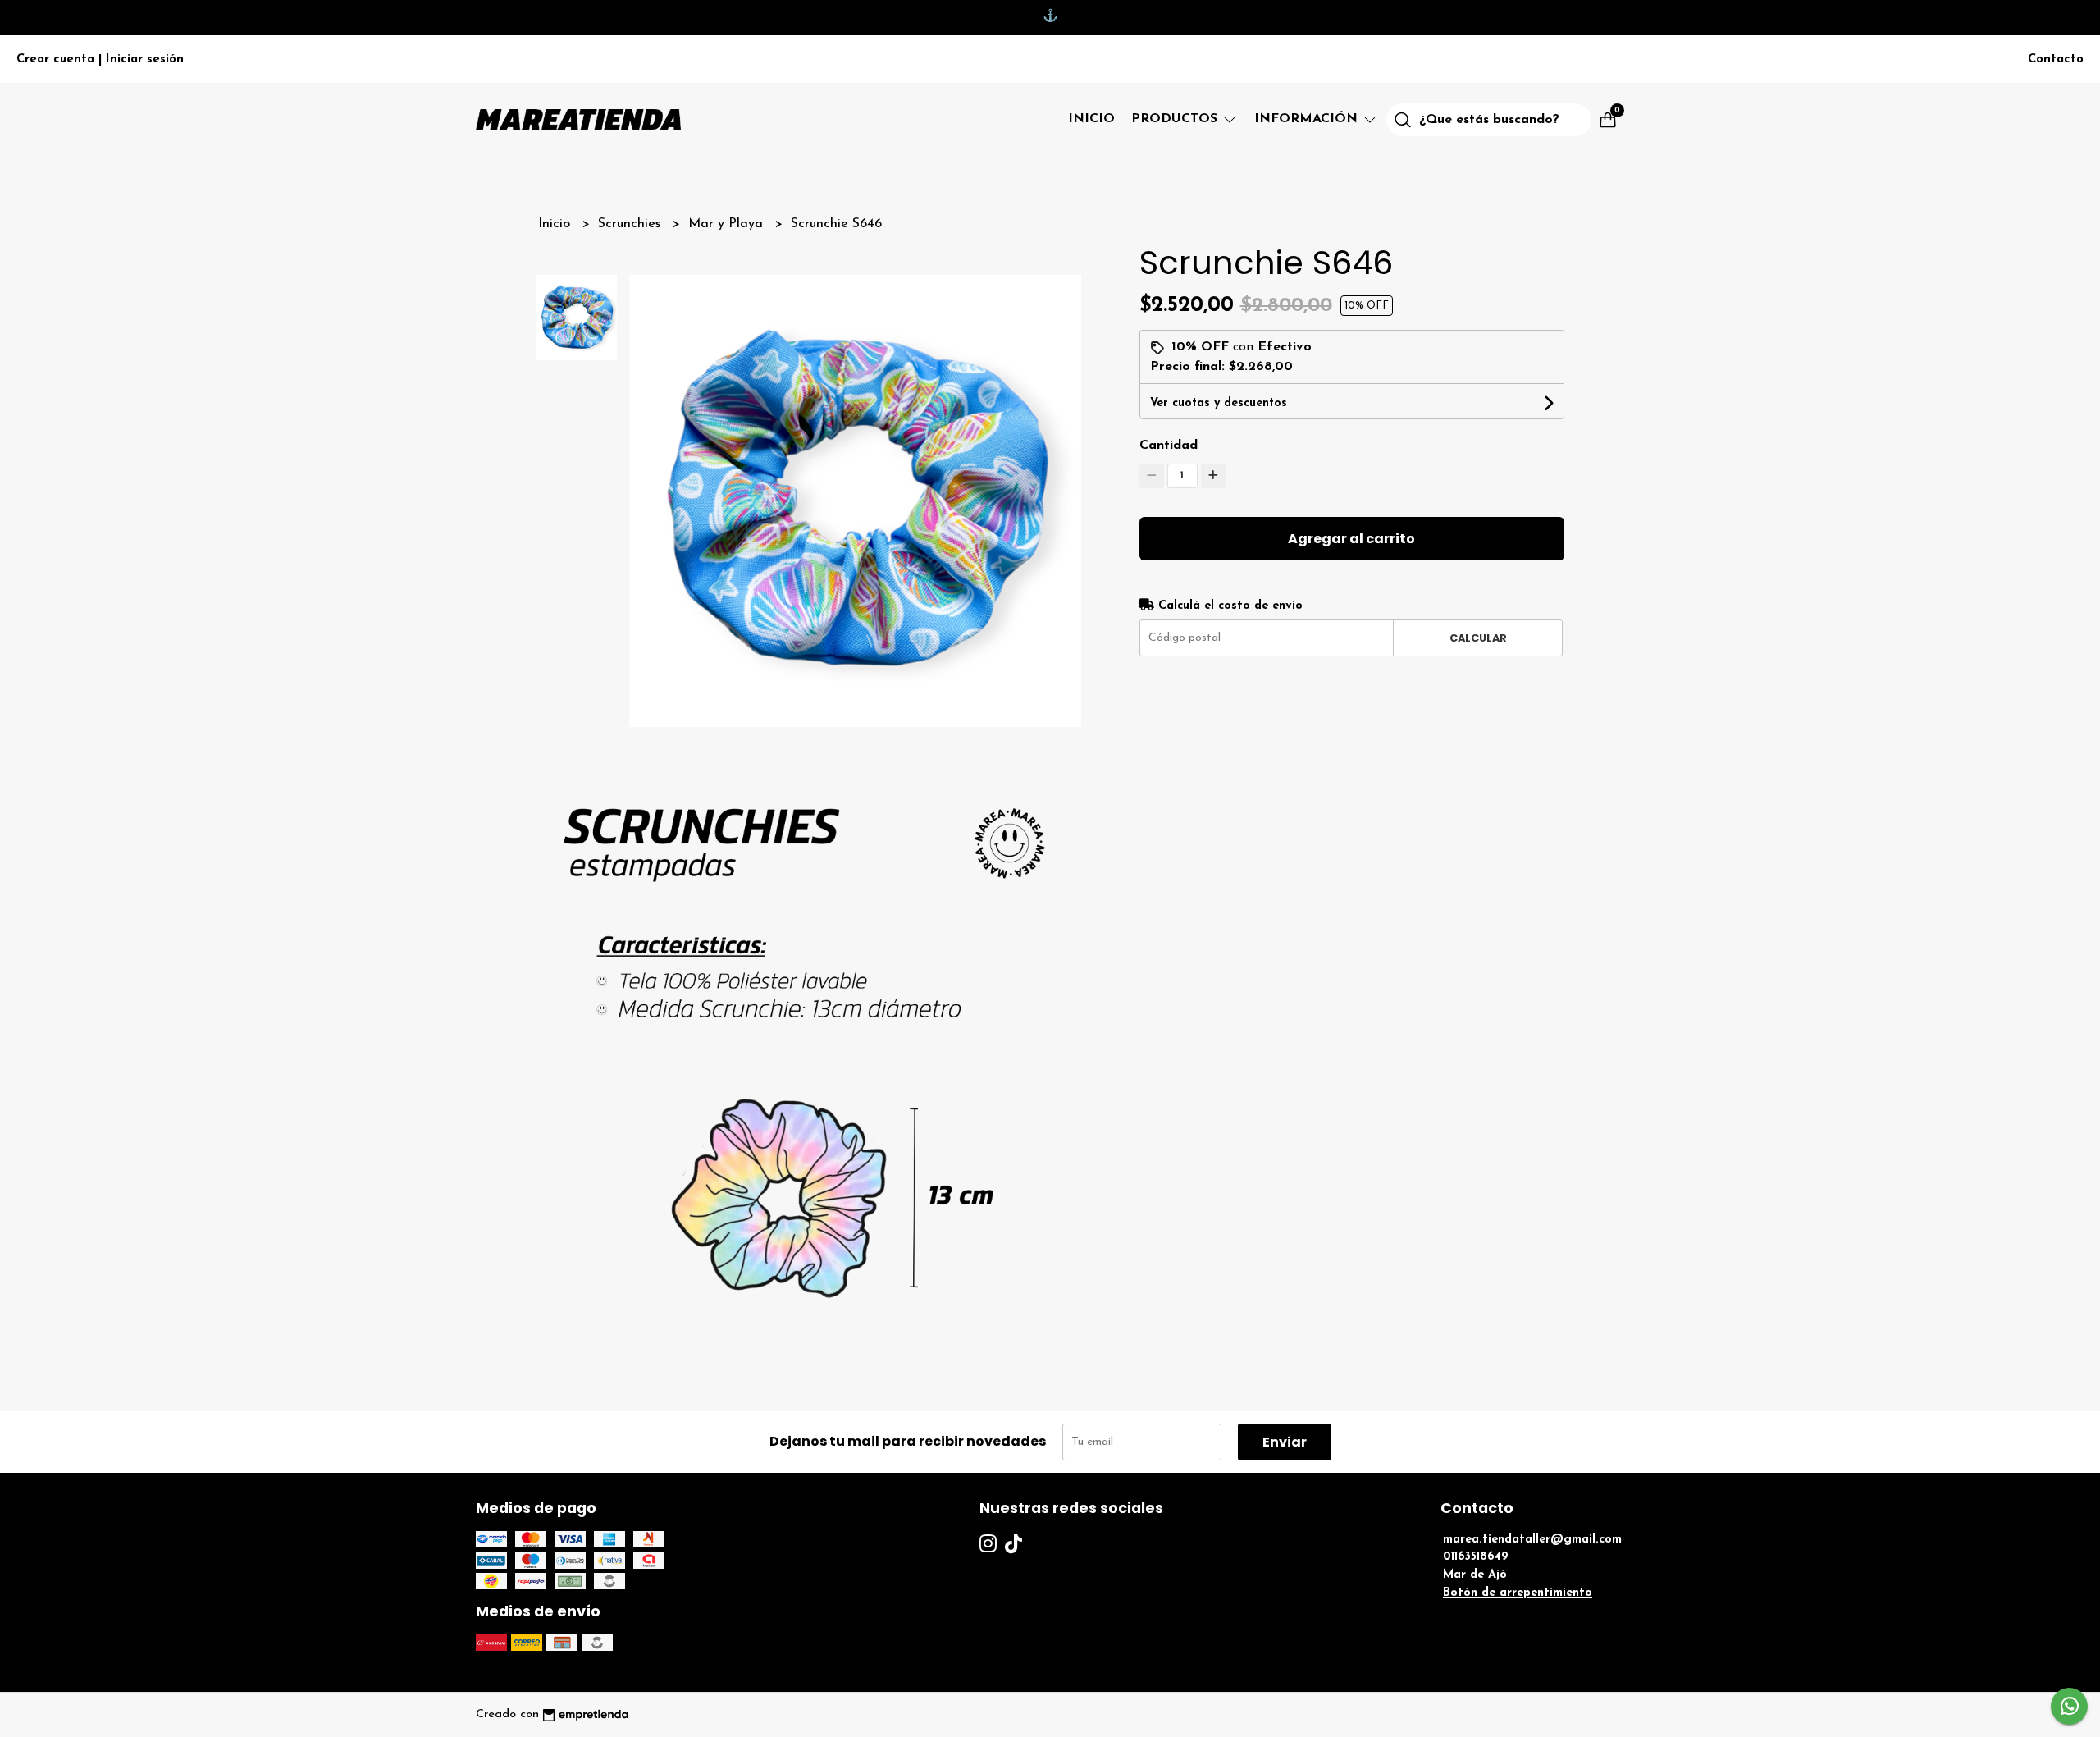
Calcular (1478, 638)
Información (1308, 119)
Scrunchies (631, 224)
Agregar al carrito (1351, 539)
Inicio (1091, 119)
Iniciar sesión (145, 59)
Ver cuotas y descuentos (1219, 403)
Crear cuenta (55, 59)
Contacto (2056, 59)
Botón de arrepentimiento (1518, 1593)
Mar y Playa (728, 224)
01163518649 (1476, 1557)
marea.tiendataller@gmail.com (1532, 1540)
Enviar (1285, 1442)
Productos (1176, 119)
